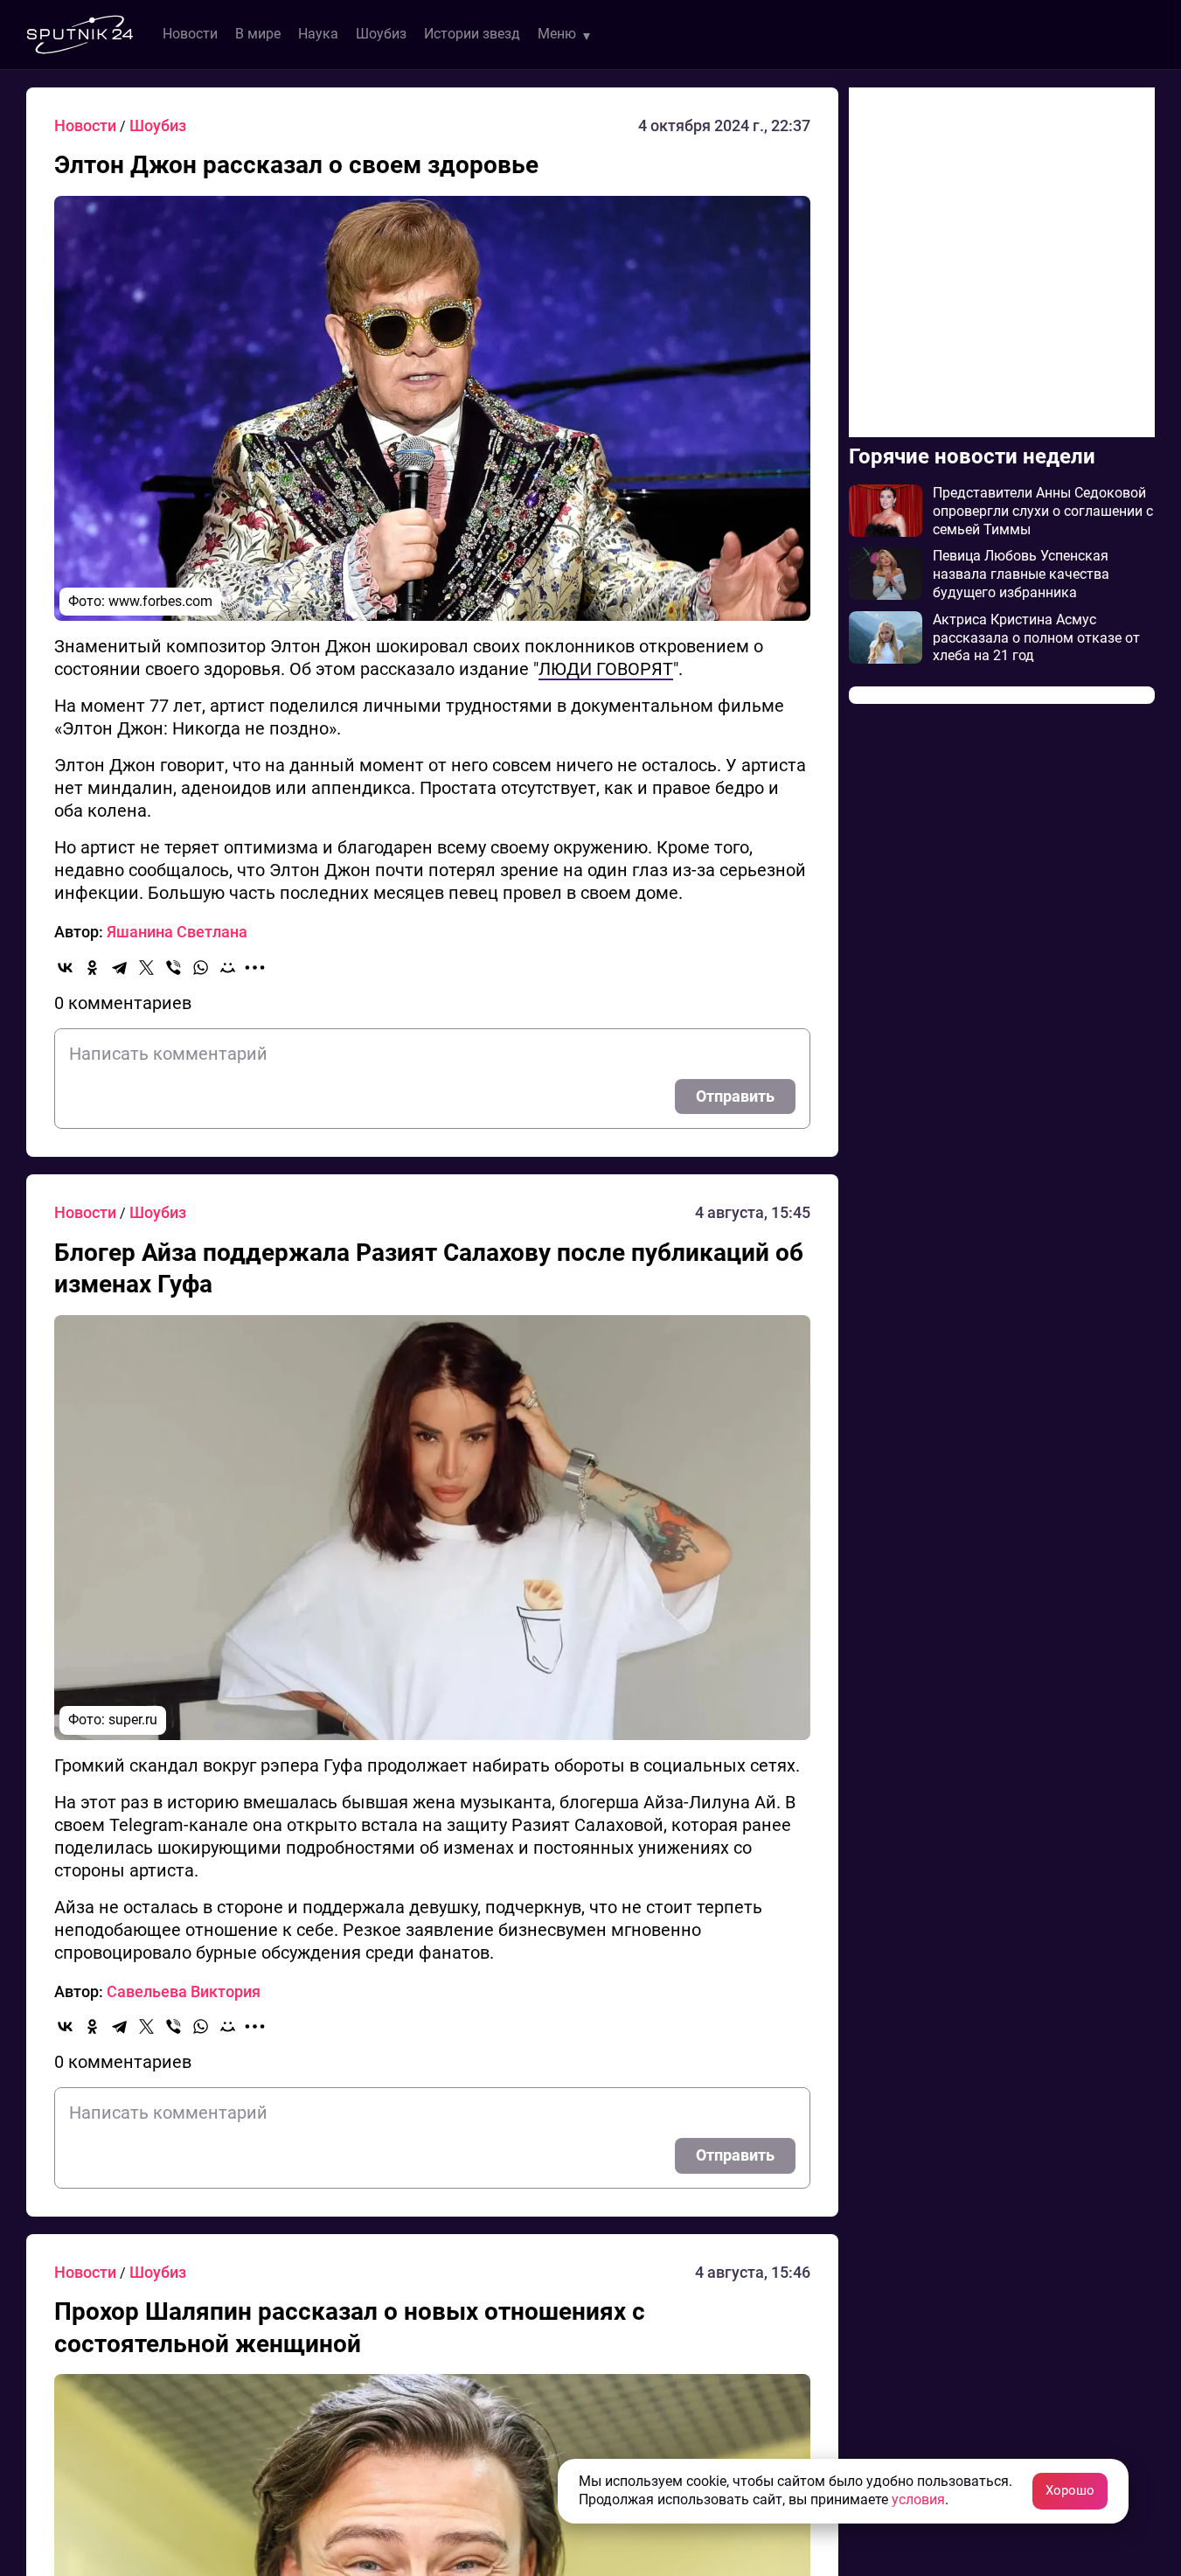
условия (918, 2499)
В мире (258, 34)
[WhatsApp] (201, 968)
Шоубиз (381, 34)
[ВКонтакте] (65, 968)
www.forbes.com (160, 601)
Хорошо (1070, 2490)
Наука (318, 34)
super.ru (133, 1720)
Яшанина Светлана (177, 932)
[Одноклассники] (92, 968)
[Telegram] (119, 968)
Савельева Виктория (184, 1991)
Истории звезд (472, 34)
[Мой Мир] (228, 968)
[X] (146, 968)
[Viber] (174, 968)
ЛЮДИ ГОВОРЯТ (606, 669)
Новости (190, 34)
